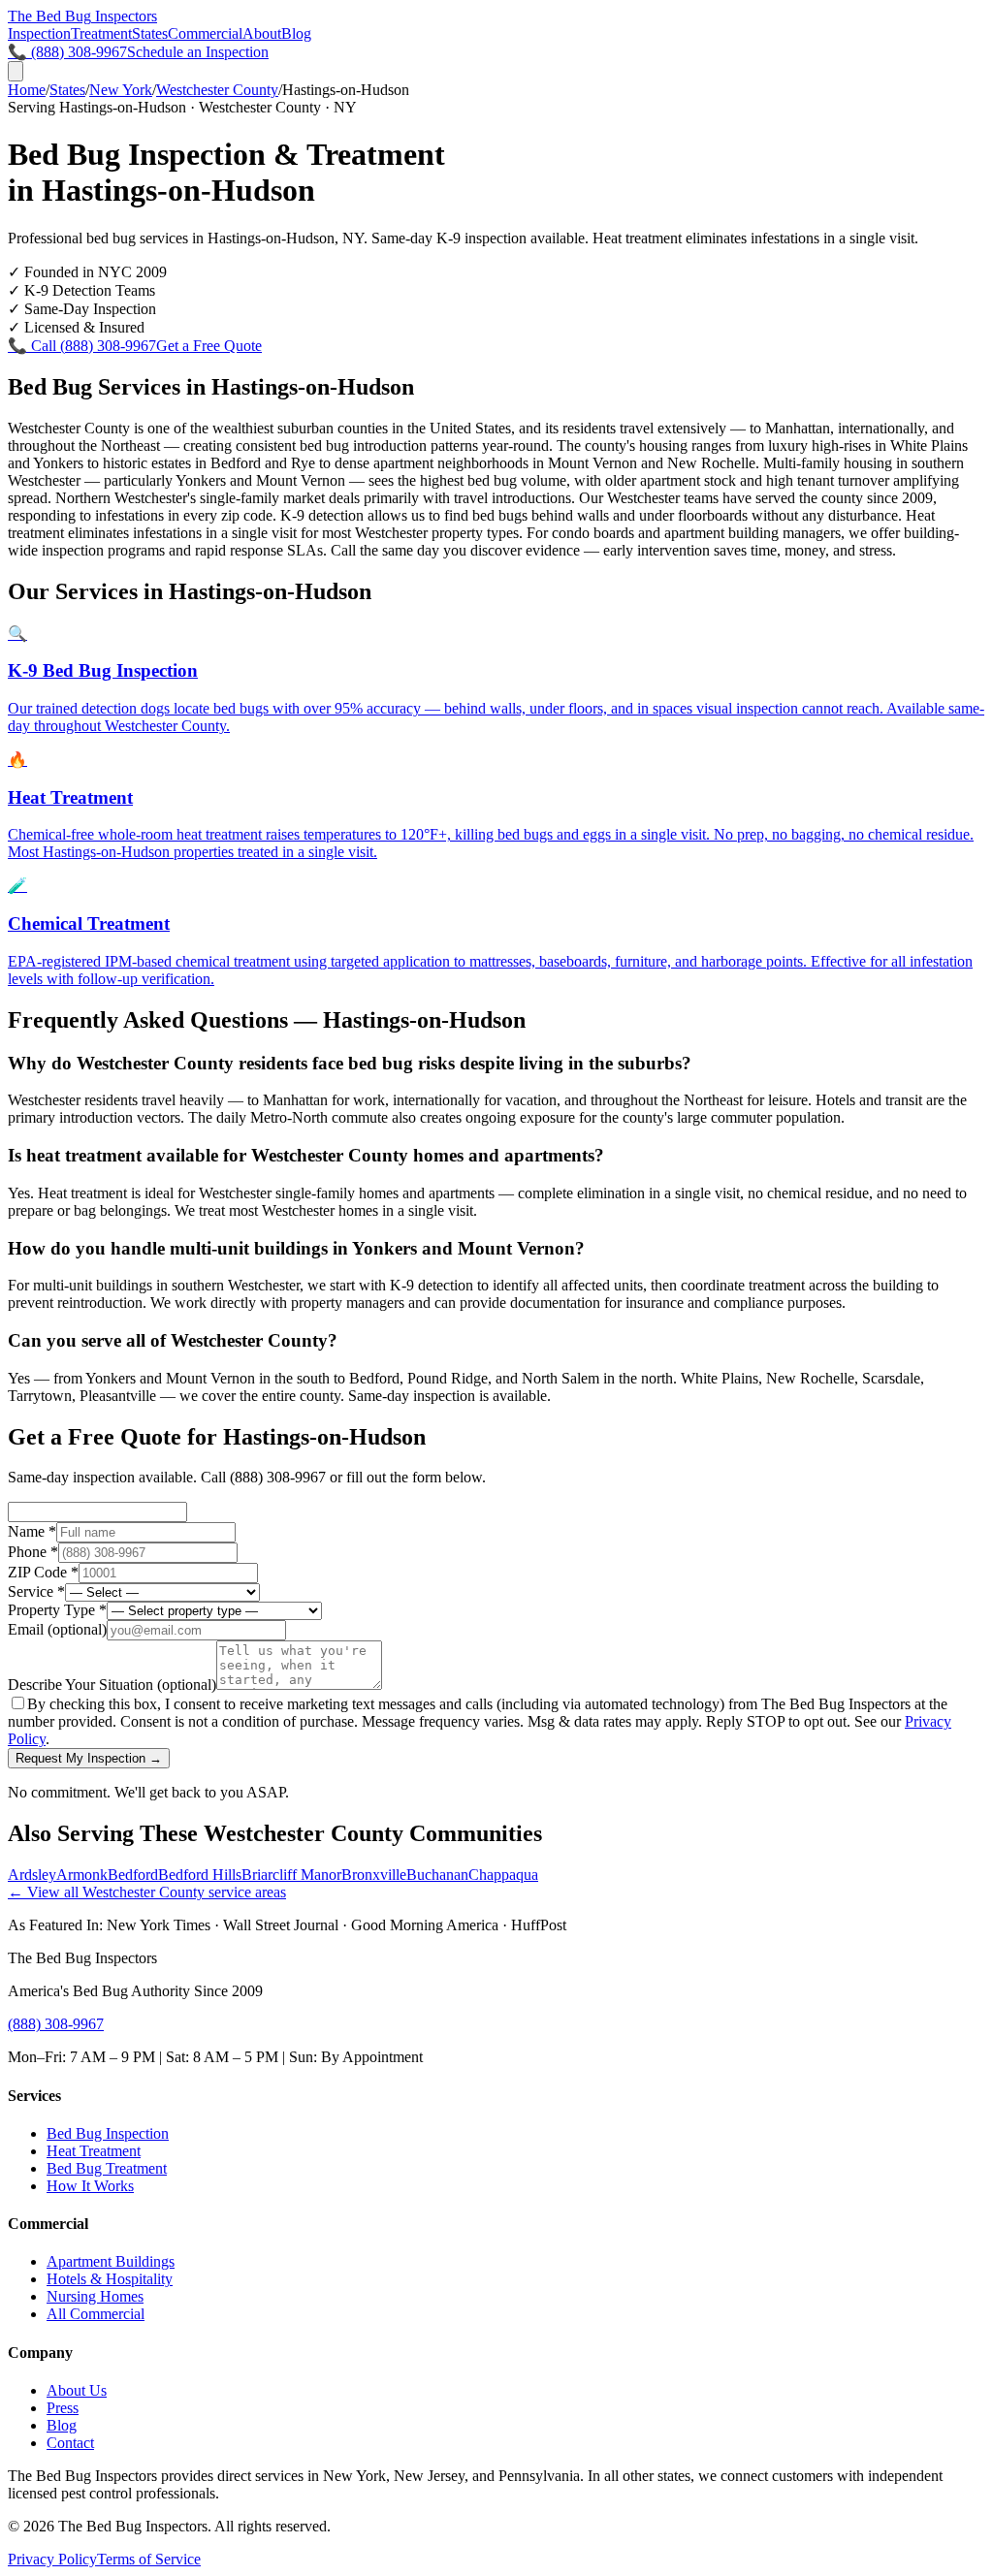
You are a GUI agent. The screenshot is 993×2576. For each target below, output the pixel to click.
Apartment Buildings (111, 2261)
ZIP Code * (43, 1572)
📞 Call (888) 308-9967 (82, 346)
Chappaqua (503, 1875)
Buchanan (437, 1875)
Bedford (133, 1875)
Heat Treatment (94, 2151)
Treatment (101, 33)
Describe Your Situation (112, 1685)
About (262, 33)
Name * (32, 1531)
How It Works (90, 2186)
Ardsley (32, 1875)
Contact (70, 2443)
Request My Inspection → (89, 1758)
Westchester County (217, 90)
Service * (36, 1591)
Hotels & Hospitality (110, 2279)
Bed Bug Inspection (108, 2133)
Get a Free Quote (209, 346)
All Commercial (96, 2314)
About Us (77, 2390)
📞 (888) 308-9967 (67, 52)
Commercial (205, 33)
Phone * (33, 1552)
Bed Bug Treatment (107, 2168)
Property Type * (57, 1610)
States (150, 33)
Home (27, 90)
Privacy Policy (52, 2559)
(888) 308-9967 (56, 2024)
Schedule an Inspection (198, 52)
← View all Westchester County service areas (147, 1892)
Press (63, 2408)
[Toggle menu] (16, 71)
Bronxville (374, 1875)
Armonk (82, 1875)
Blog (296, 33)
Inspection (39, 33)
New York (121, 90)
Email (57, 1629)
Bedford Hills (200, 1875)
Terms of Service (149, 2559)
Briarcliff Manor (291, 1875)
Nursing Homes (95, 2296)
